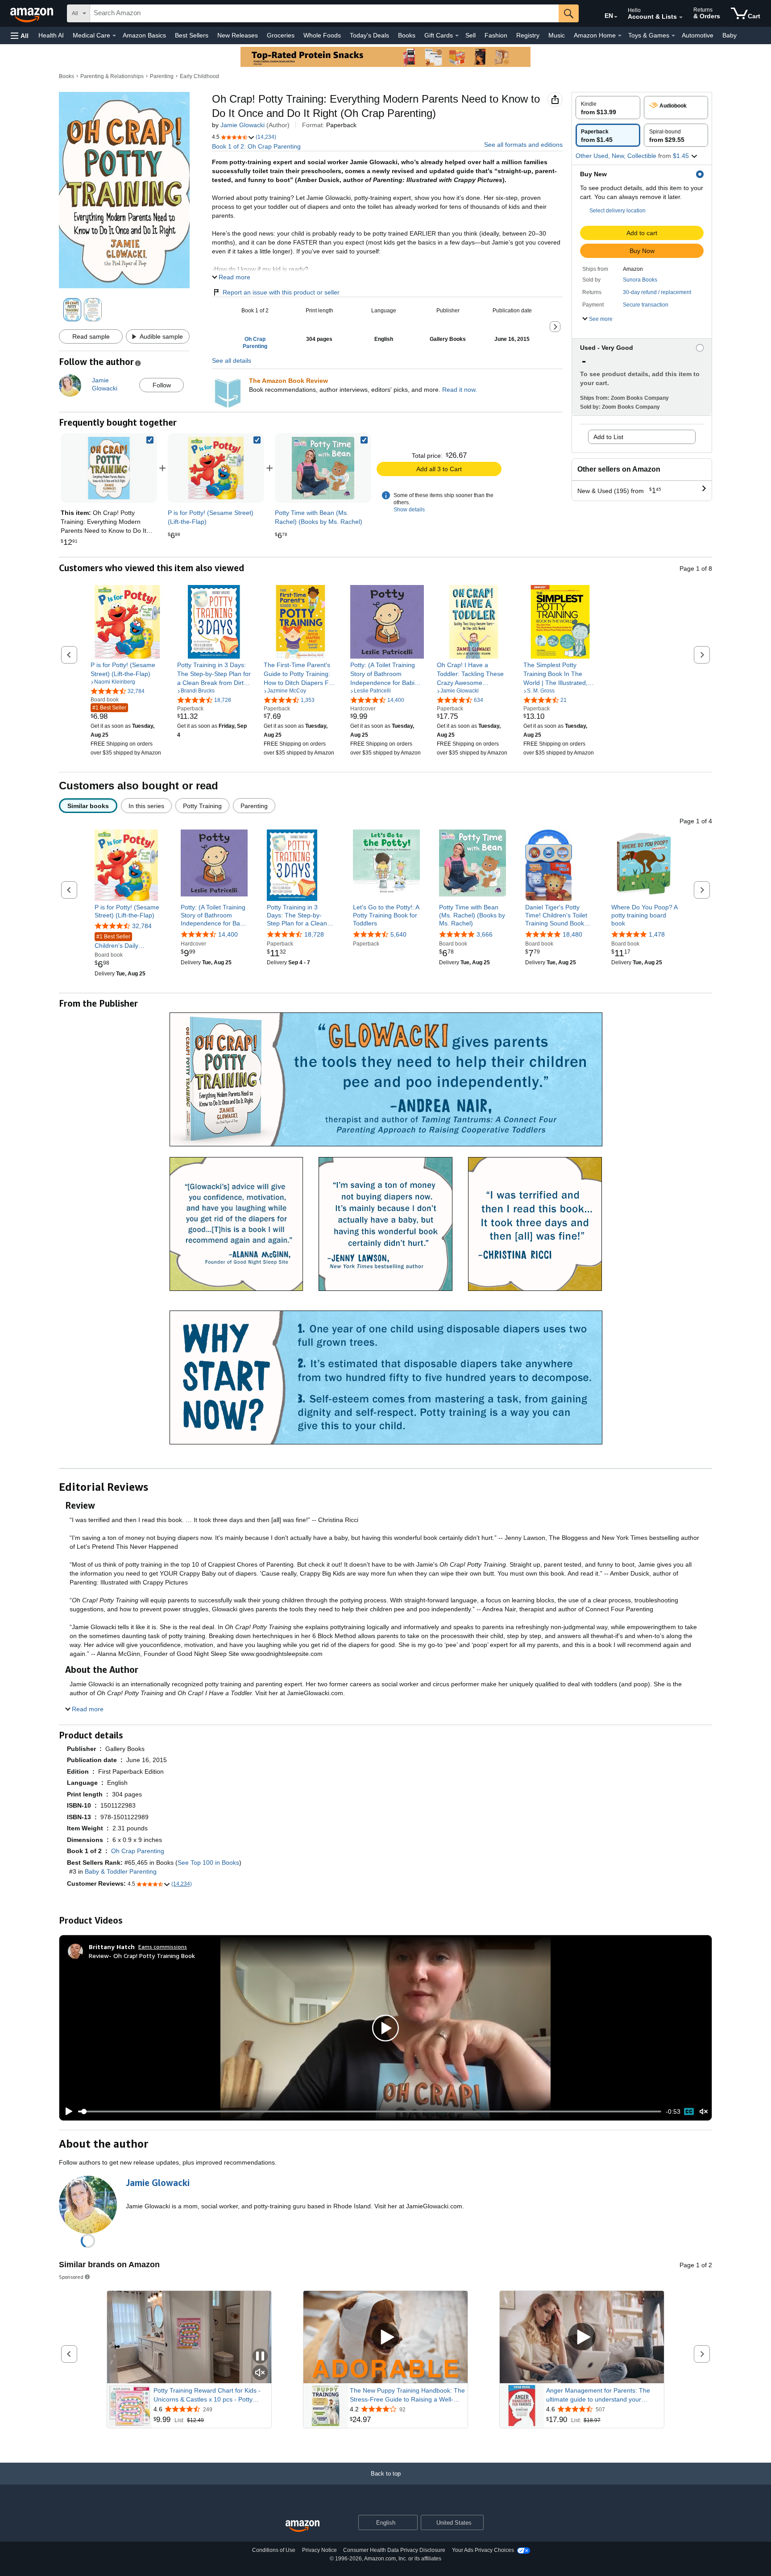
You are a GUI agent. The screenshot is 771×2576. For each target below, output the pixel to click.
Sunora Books (640, 280)
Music (557, 35)
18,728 (314, 934)
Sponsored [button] (71, 2277)
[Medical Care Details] (114, 36)
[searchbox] (324, 13)
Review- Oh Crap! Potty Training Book (142, 1956)
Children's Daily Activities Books (116, 942)
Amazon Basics (144, 35)
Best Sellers (192, 35)
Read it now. (460, 390)
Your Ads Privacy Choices (483, 2550)
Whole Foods (322, 35)
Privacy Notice (319, 2550)
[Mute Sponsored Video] (260, 2373)
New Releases (238, 35)
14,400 (228, 934)
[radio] (608, 108)
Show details (409, 510)
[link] (216, 468)
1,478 (657, 934)
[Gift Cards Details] (457, 36)
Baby (730, 35)
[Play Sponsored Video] (385, 2337)
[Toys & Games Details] (673, 36)
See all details (232, 361)
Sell (470, 35)
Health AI (51, 35)
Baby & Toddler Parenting (121, 1871)
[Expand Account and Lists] (681, 17)
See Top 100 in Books (208, 1863)
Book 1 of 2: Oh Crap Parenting (256, 146)
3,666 (485, 934)
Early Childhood (199, 76)
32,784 (142, 926)
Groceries (281, 35)
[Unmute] (704, 2112)
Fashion (496, 35)
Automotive (698, 35)
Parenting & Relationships (112, 76)
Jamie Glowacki (242, 125)
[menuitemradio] (689, 2111)
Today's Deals (369, 35)
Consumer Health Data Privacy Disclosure (394, 2550)
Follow (162, 385)
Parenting (162, 76)
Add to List (608, 437)
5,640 (398, 934)
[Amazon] (33, 13)
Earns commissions (163, 1947)
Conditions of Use (274, 2550)
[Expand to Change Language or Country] (616, 17)
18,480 (572, 934)
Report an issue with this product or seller (281, 292)
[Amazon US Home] (303, 2526)
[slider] (370, 2111)
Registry (528, 35)
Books (407, 35)
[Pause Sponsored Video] (260, 2357)
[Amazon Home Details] (620, 36)
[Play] (66, 2111)
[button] (20, 35)
